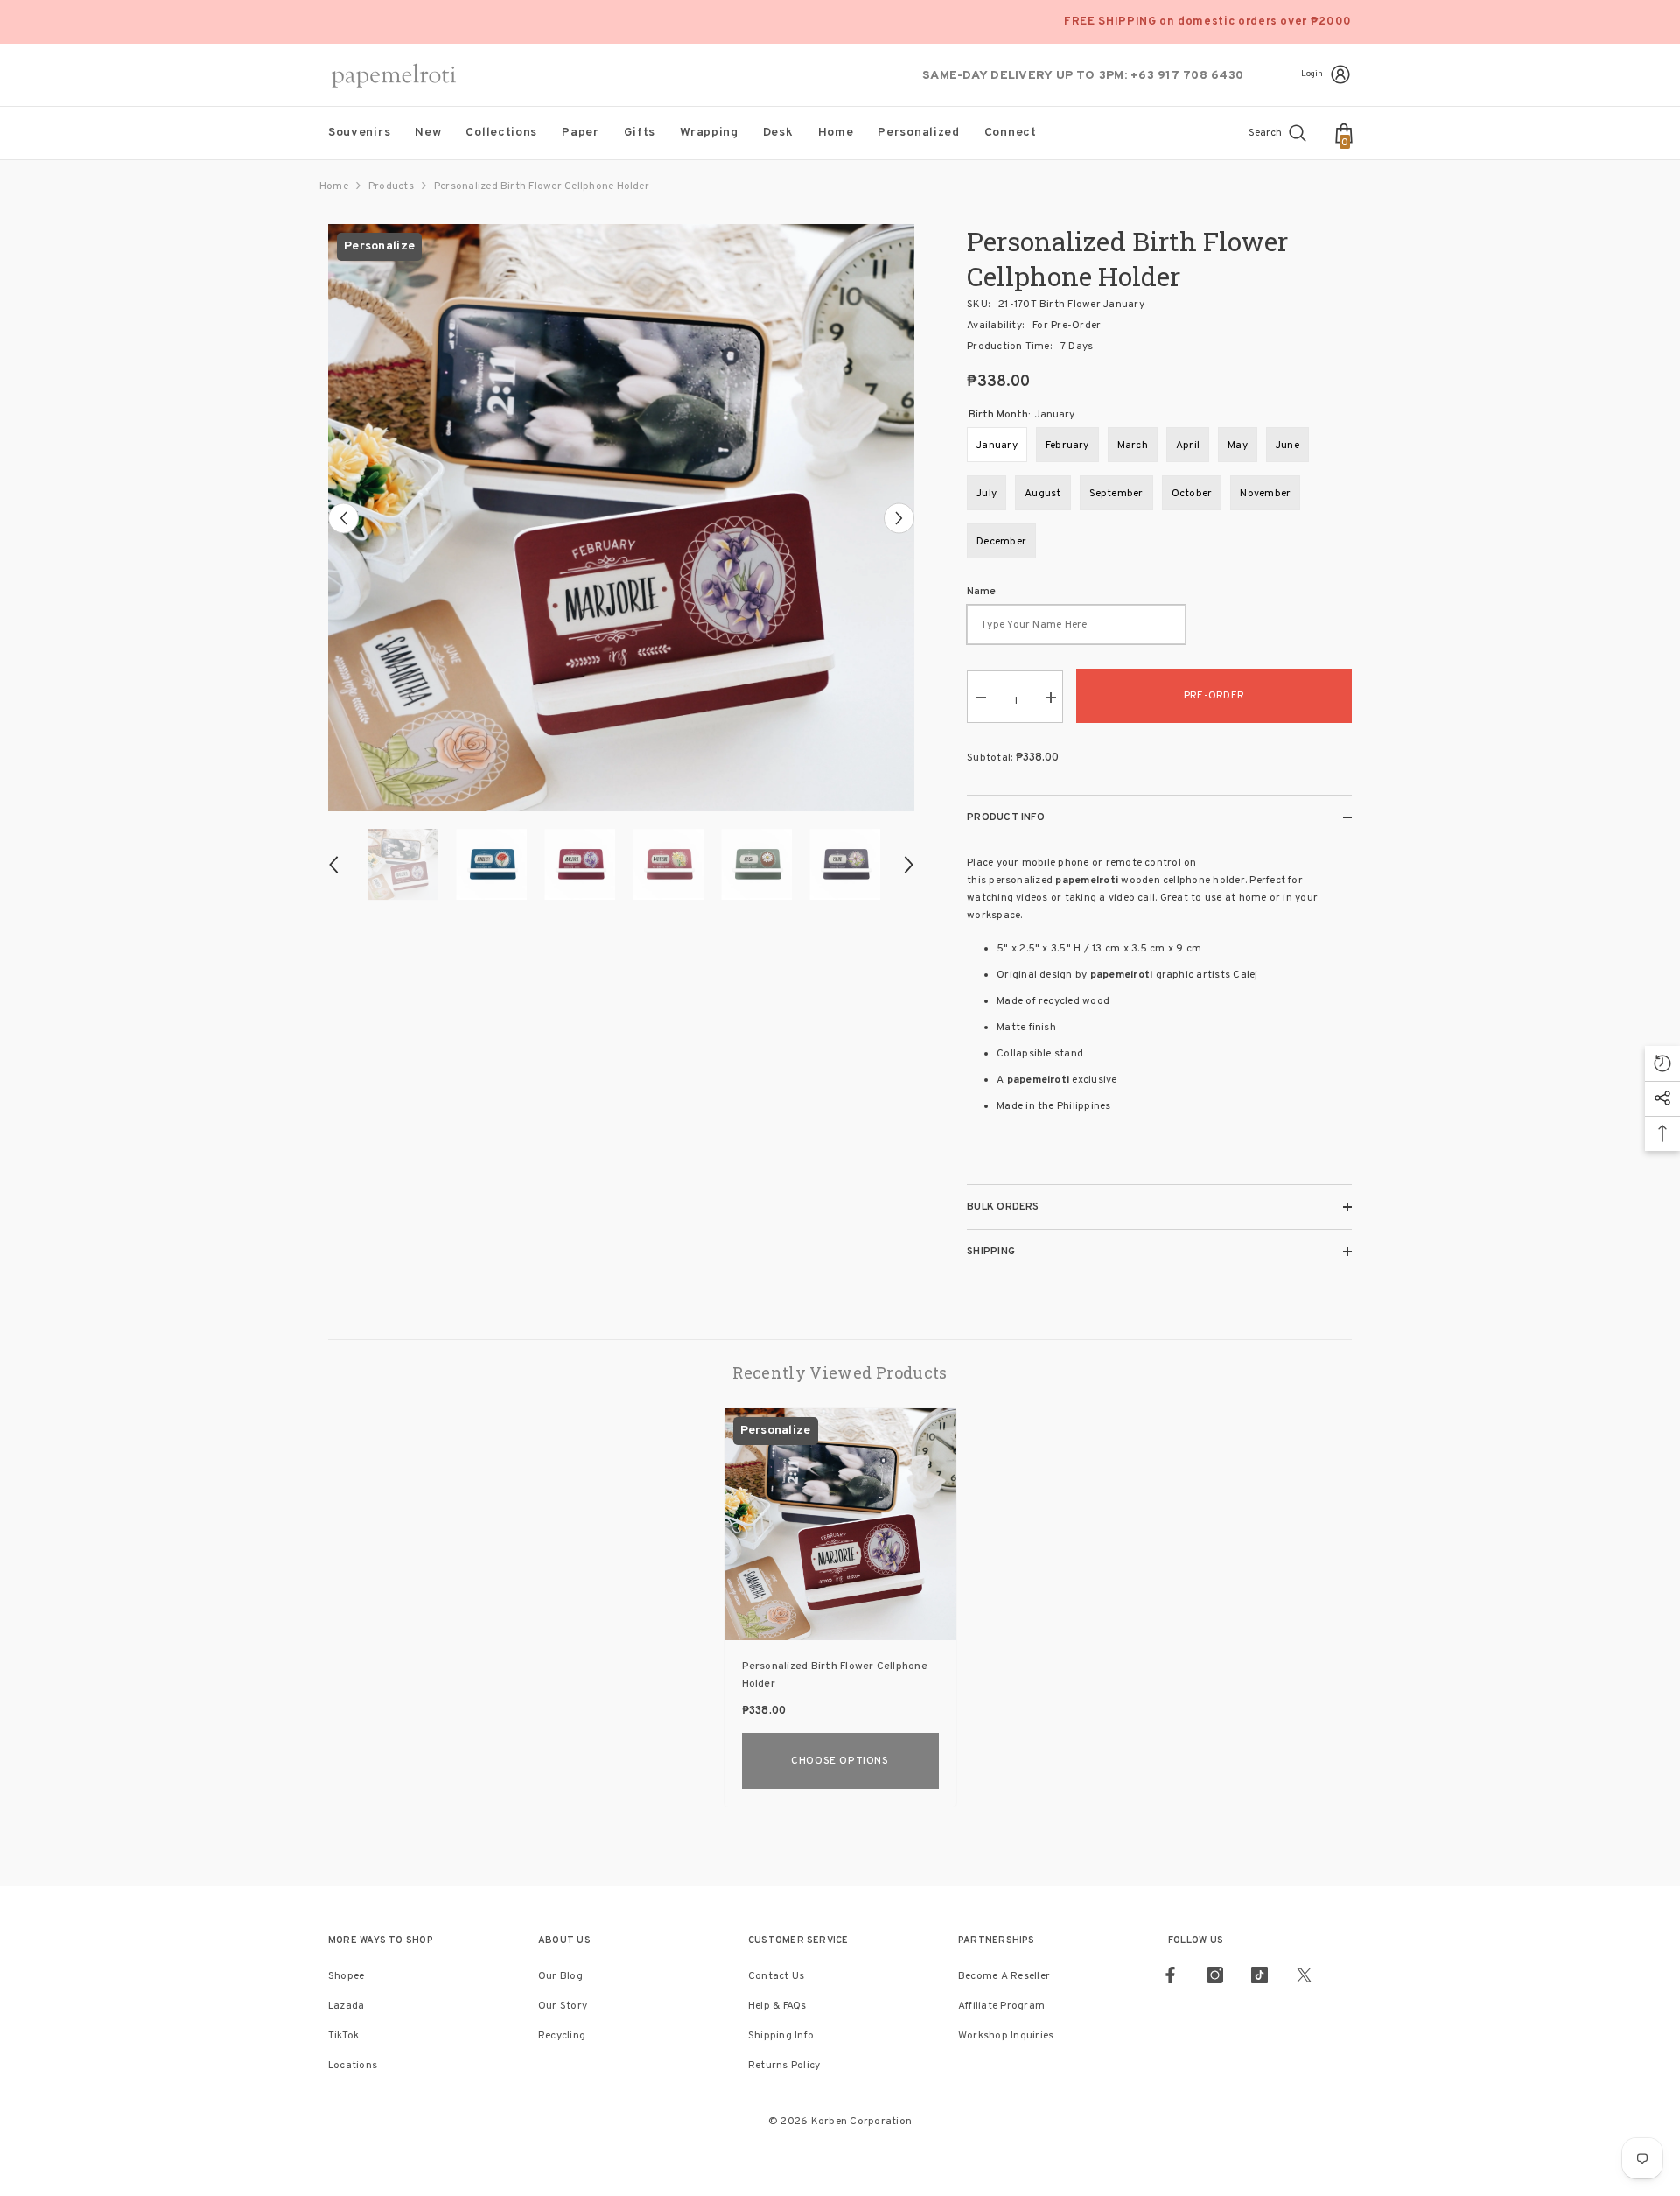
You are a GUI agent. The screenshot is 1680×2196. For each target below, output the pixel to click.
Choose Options (840, 1761)
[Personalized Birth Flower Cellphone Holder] (840, 1524)
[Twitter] (1304, 1975)
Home (334, 186)
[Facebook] (1170, 1975)
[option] (622, 518)
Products (391, 186)
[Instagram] (1215, 1975)
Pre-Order (1214, 696)
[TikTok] (1260, 1975)
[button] (343, 518)
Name (981, 592)
